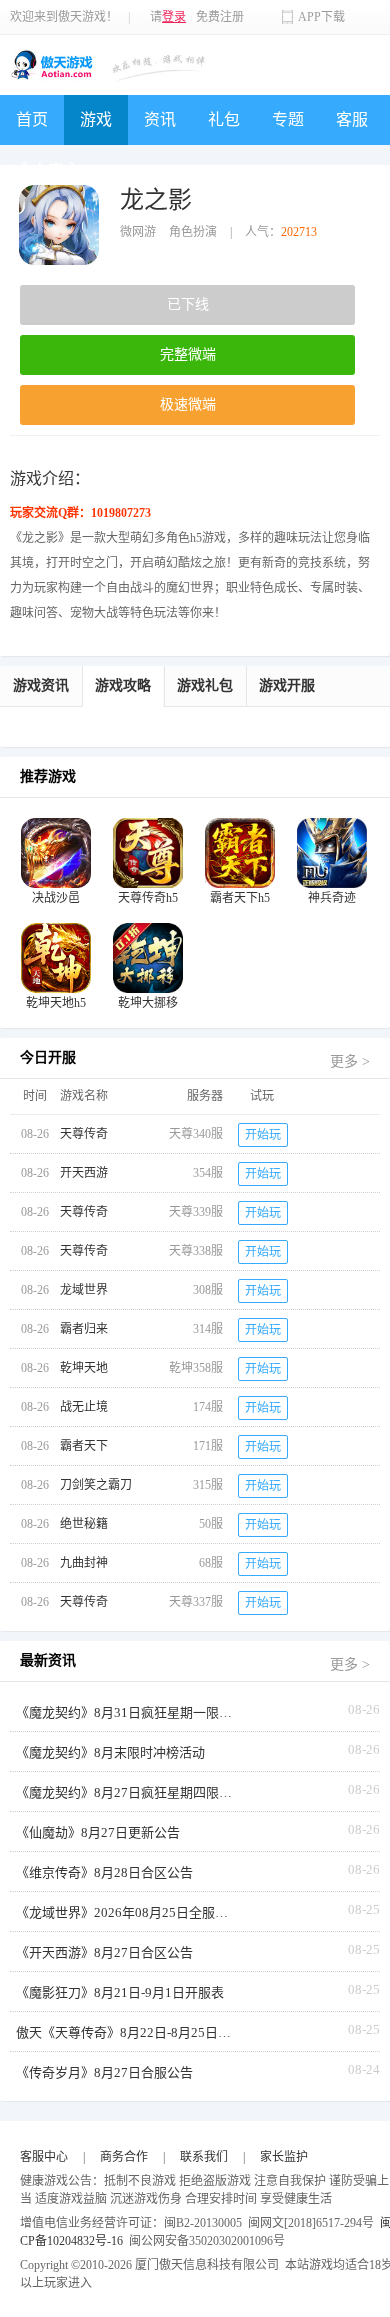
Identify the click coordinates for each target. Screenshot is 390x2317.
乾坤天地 (84, 1368)
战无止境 (84, 1407)
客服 (352, 119)
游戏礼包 (205, 685)
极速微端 (188, 404)
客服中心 (44, 2157)
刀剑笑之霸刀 (96, 1485)
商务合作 (124, 2157)
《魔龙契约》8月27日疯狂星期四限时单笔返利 (126, 1792)
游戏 (96, 119)
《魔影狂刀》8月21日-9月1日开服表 (120, 1992)
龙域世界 (84, 1290)
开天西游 (84, 1173)
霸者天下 (84, 1446)
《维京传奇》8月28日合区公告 (104, 1872)
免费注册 (220, 17)
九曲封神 (84, 1563)
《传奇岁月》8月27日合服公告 (104, 2072)
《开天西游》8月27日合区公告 (104, 1952)
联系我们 (204, 2157)
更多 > (350, 1061)
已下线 (188, 304)
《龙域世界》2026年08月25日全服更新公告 (126, 1912)
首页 (32, 119)
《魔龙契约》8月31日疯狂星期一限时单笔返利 (126, 1712)
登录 (174, 17)
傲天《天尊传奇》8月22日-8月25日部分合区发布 (126, 2032)
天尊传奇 (84, 1134)
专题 (288, 119)
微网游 (138, 232)
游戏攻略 (123, 685)
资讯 (160, 119)
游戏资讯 (41, 685)
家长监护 (284, 2157)
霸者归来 (84, 1329)
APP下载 (321, 17)
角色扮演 (193, 232)
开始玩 (263, 1135)
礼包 (224, 119)
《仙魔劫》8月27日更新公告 (98, 1832)
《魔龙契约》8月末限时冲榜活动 (110, 1752)
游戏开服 (287, 685)
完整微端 (188, 354)
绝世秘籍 (84, 1524)
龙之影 (156, 200)
